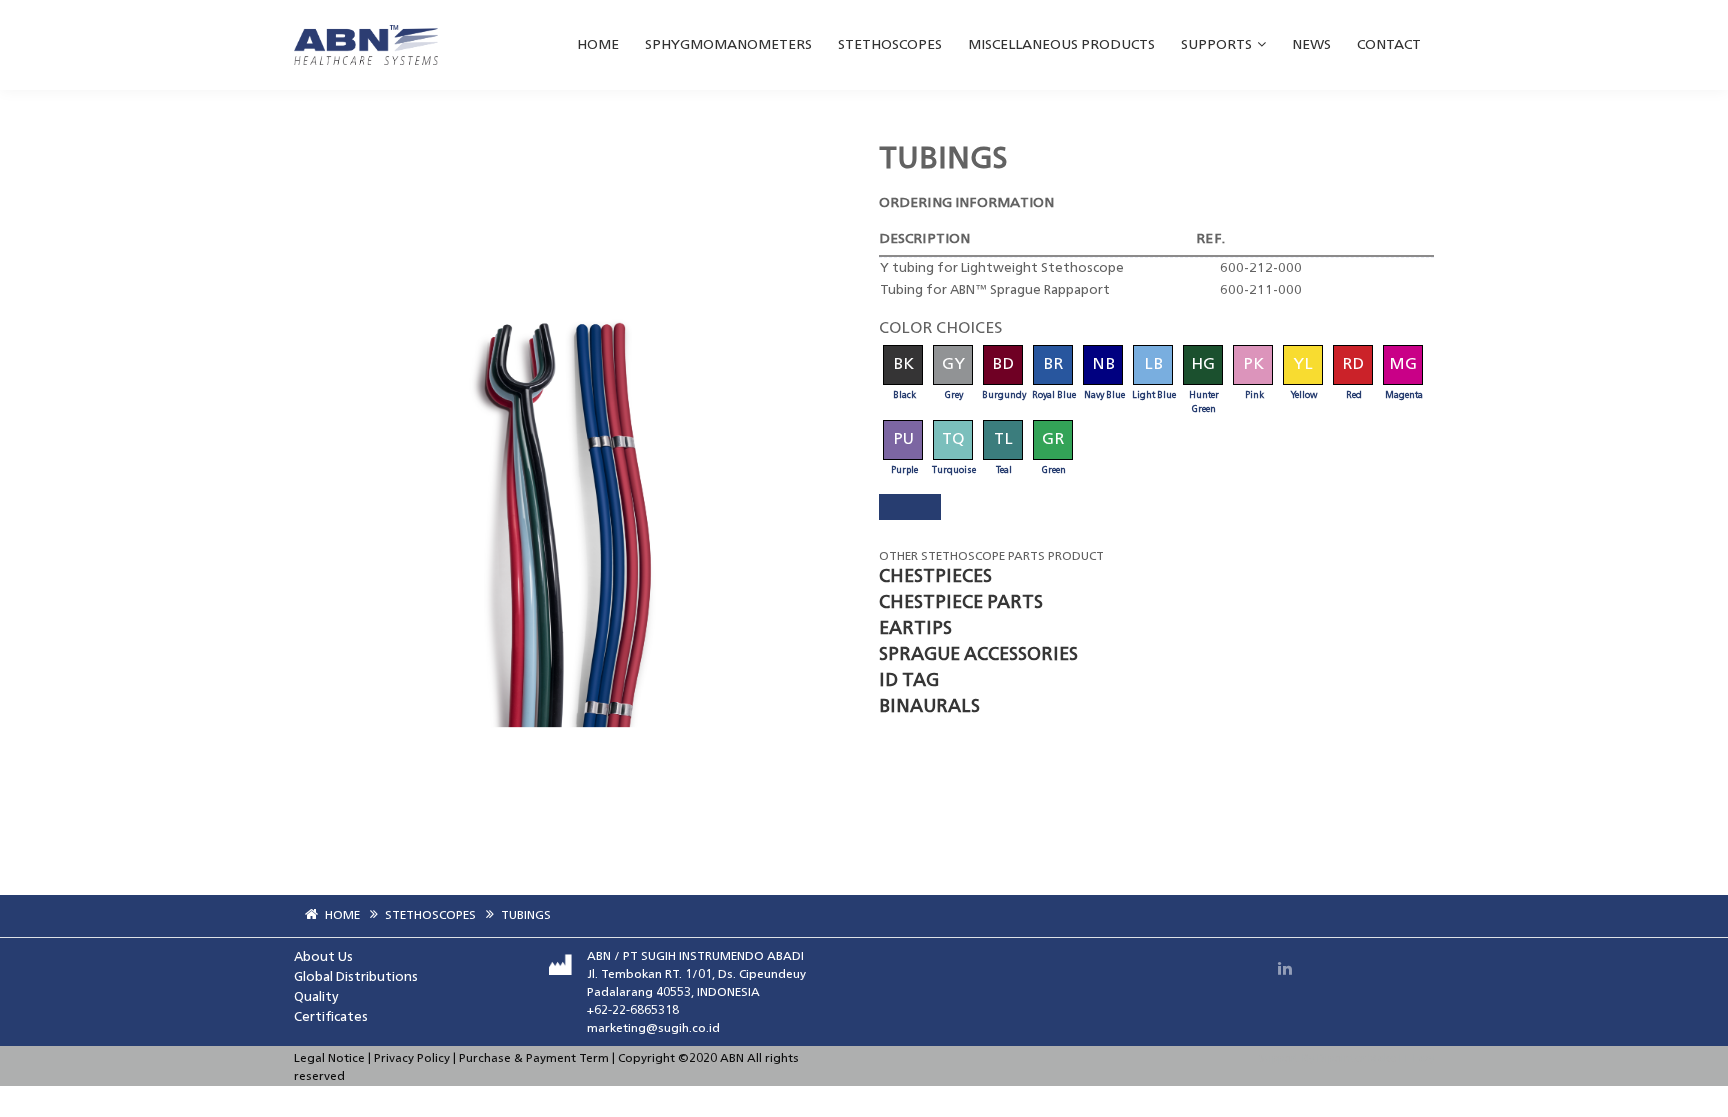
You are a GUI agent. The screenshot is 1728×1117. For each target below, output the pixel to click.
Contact (1389, 45)
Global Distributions (356, 977)
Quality (316, 997)
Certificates (331, 1017)
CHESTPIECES (935, 577)
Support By (1286, 1059)
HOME (598, 45)
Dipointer (1342, 1059)
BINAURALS (929, 707)
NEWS (1311, 45)
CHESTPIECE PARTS (961, 603)
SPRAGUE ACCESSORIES (978, 655)
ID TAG (909, 681)
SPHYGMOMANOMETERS (728, 45)
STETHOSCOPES (890, 45)
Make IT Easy (1401, 1059)
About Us (323, 957)
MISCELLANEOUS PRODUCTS (1061, 45)
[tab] (910, 507)
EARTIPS (915, 629)
